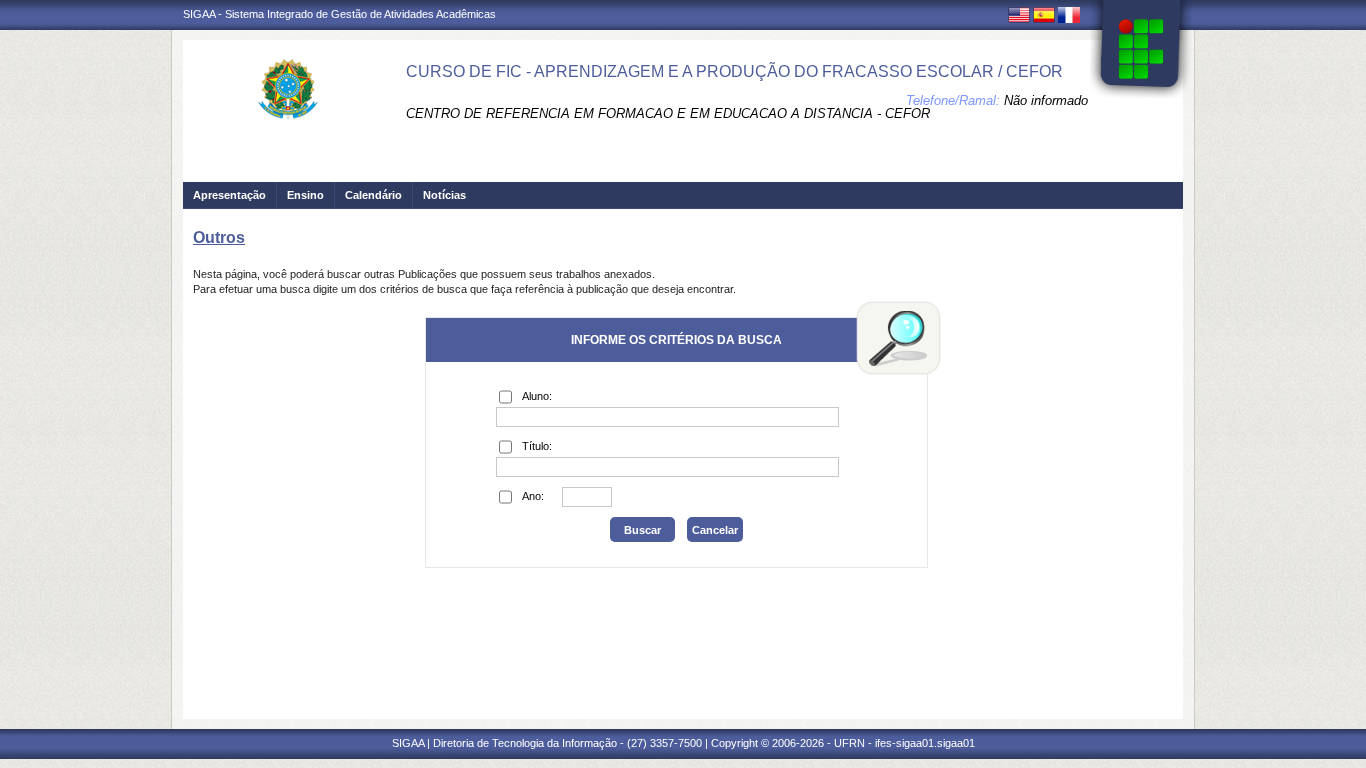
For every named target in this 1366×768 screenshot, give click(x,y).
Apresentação (229, 195)
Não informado (1046, 100)
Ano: (533, 496)
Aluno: (537, 396)
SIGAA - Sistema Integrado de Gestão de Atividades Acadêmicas (339, 14)
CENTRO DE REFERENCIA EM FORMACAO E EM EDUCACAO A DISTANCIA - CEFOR (668, 113)
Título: (537, 446)
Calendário (373, 195)
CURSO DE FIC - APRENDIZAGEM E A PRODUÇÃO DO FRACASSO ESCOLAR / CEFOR (734, 71)
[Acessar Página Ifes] (1141, 49)
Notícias (444, 195)
